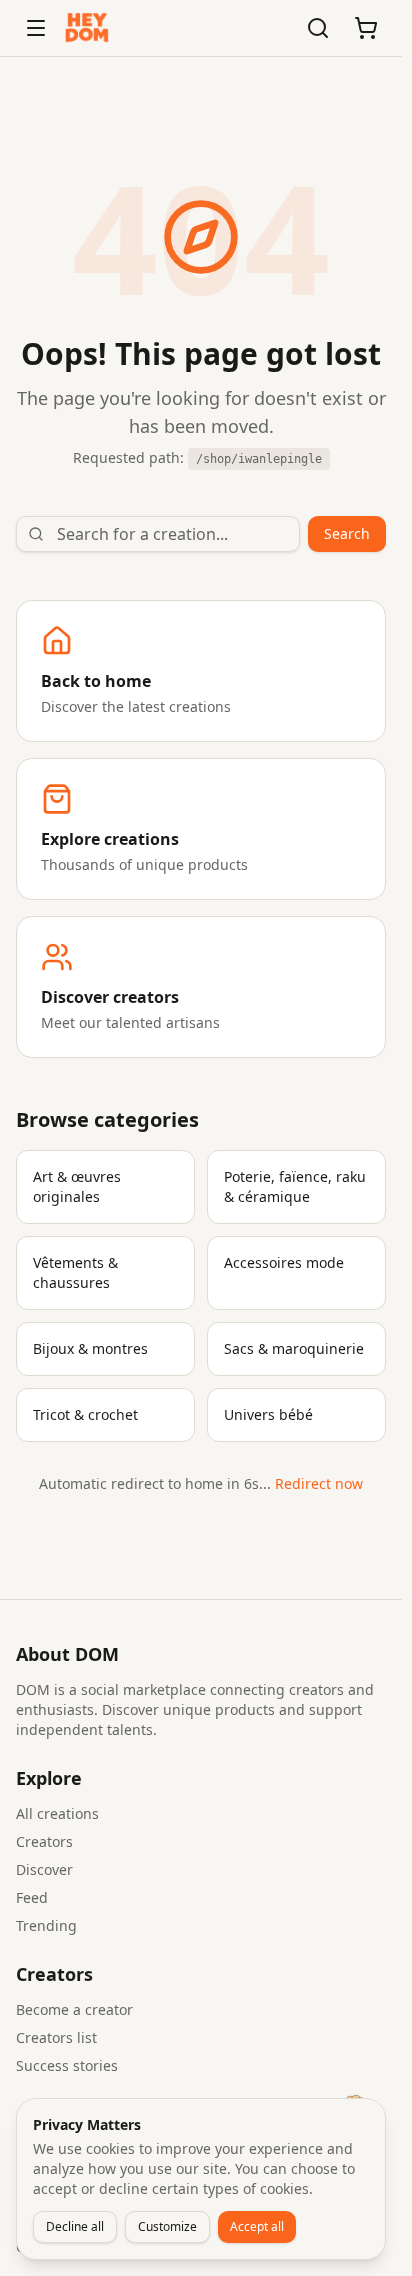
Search (347, 533)
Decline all (75, 2226)
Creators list (56, 2037)
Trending (46, 1925)
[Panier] (366, 28)
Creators (44, 1841)
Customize (167, 2226)
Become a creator (74, 2009)
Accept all (257, 2226)
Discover (44, 1869)
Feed (32, 1897)
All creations (57, 1813)
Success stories (67, 2065)
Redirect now (319, 1483)
